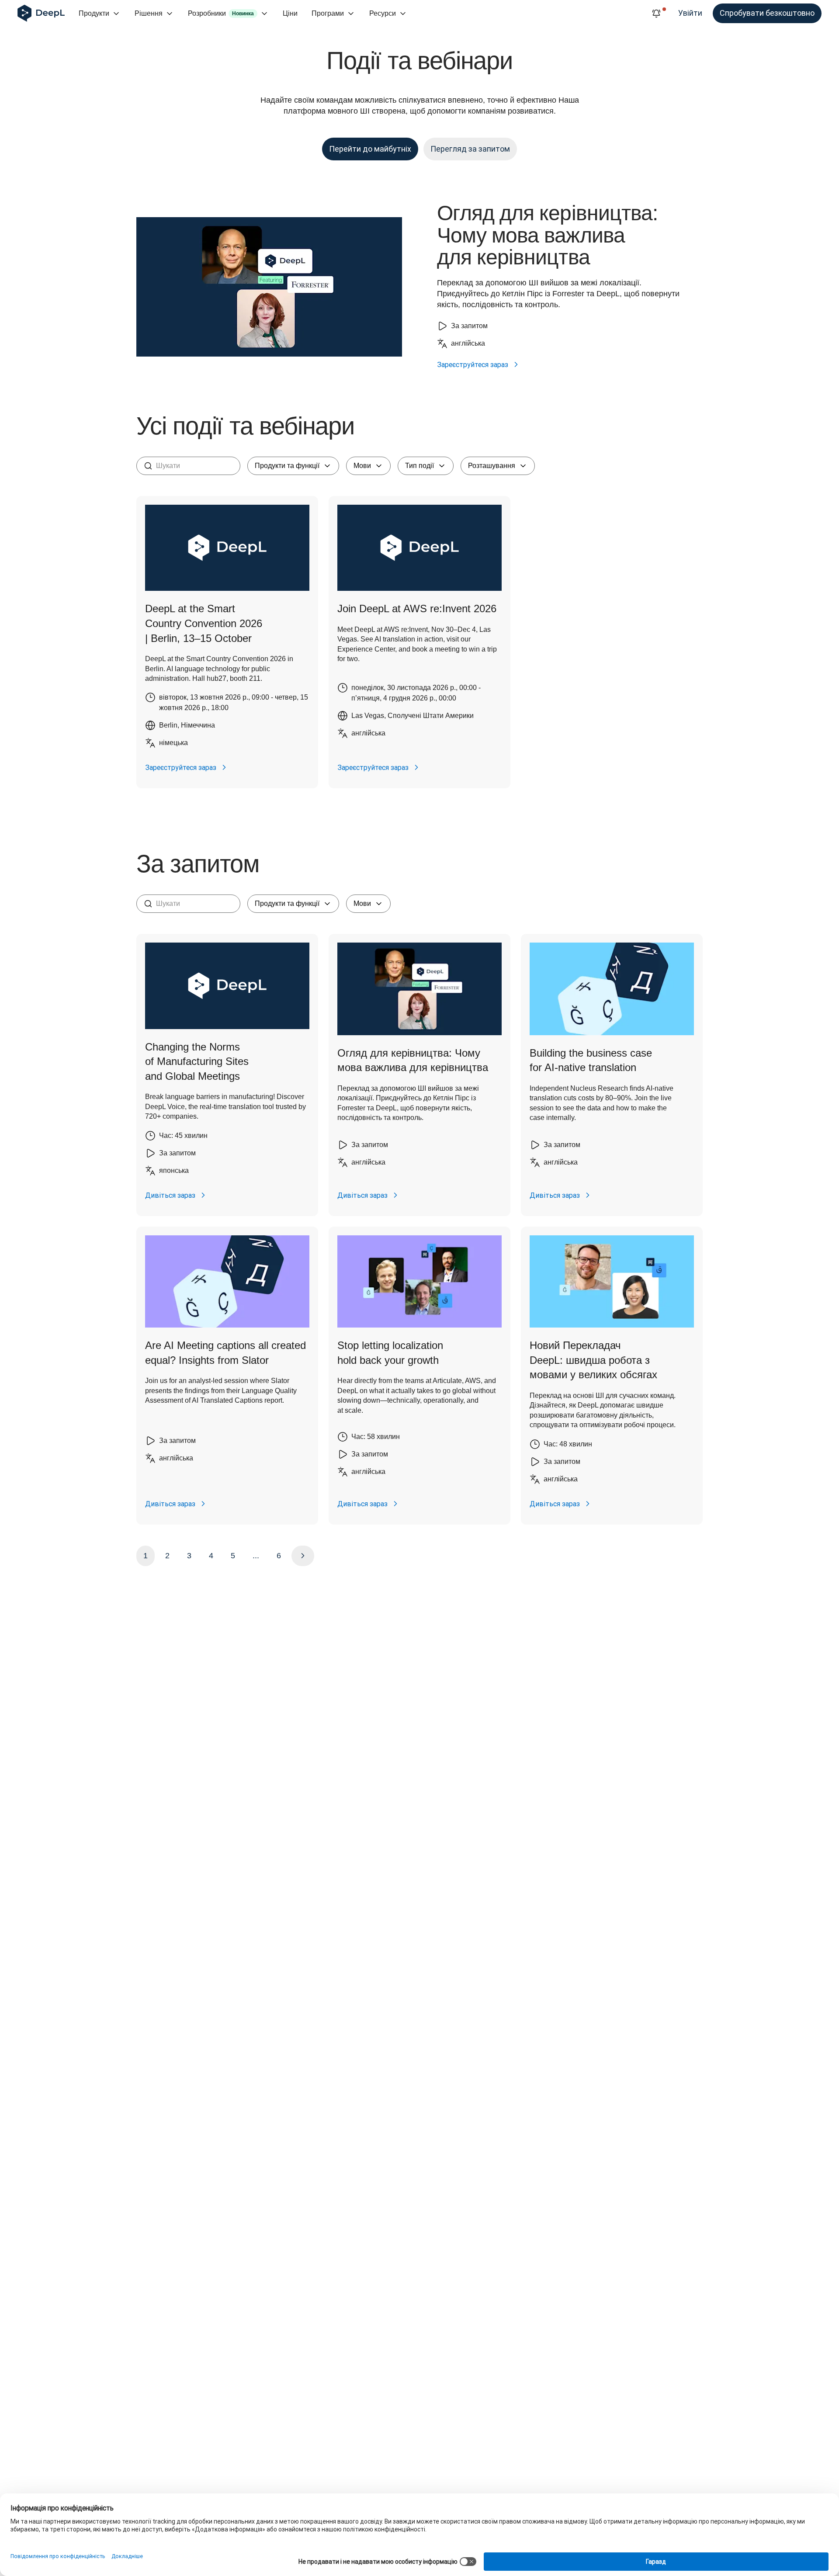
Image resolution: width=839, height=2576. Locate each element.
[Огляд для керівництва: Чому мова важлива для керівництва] (269, 287)
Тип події (419, 466)
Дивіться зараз (170, 1195)
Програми (328, 13)
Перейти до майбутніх (370, 149)
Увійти (690, 13)
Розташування (492, 466)
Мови (362, 466)
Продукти (94, 13)
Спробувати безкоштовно (767, 13)
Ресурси (383, 13)
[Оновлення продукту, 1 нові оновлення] (656, 14)
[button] (227, 642)
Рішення (149, 13)
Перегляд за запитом (470, 149)
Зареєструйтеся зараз (473, 364)
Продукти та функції (287, 466)
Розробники (221, 13)
